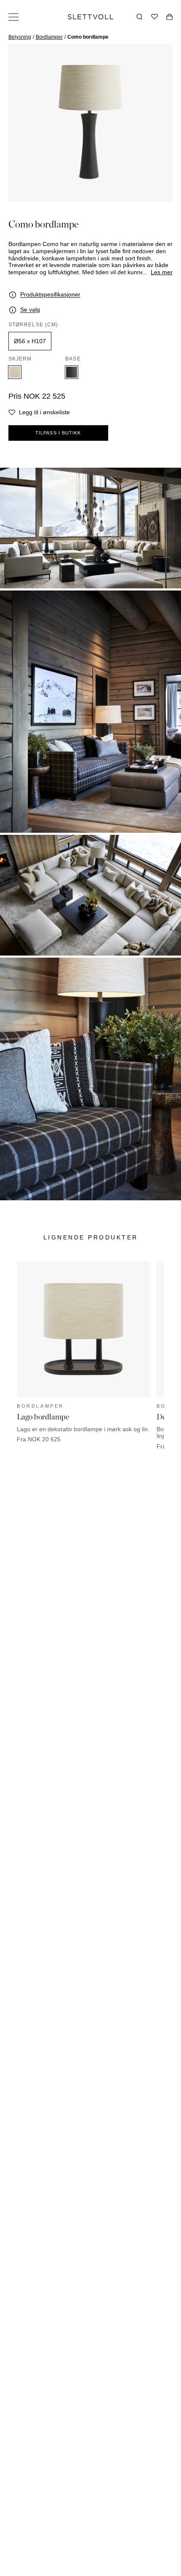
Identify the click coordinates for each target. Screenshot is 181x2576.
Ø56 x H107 (30, 341)
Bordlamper (49, 37)
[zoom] (90, 123)
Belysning (20, 37)
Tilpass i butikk (58, 433)
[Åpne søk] (140, 17)
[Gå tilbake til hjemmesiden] (90, 17)
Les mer (162, 272)
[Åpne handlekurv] (169, 17)
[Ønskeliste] (154, 17)
